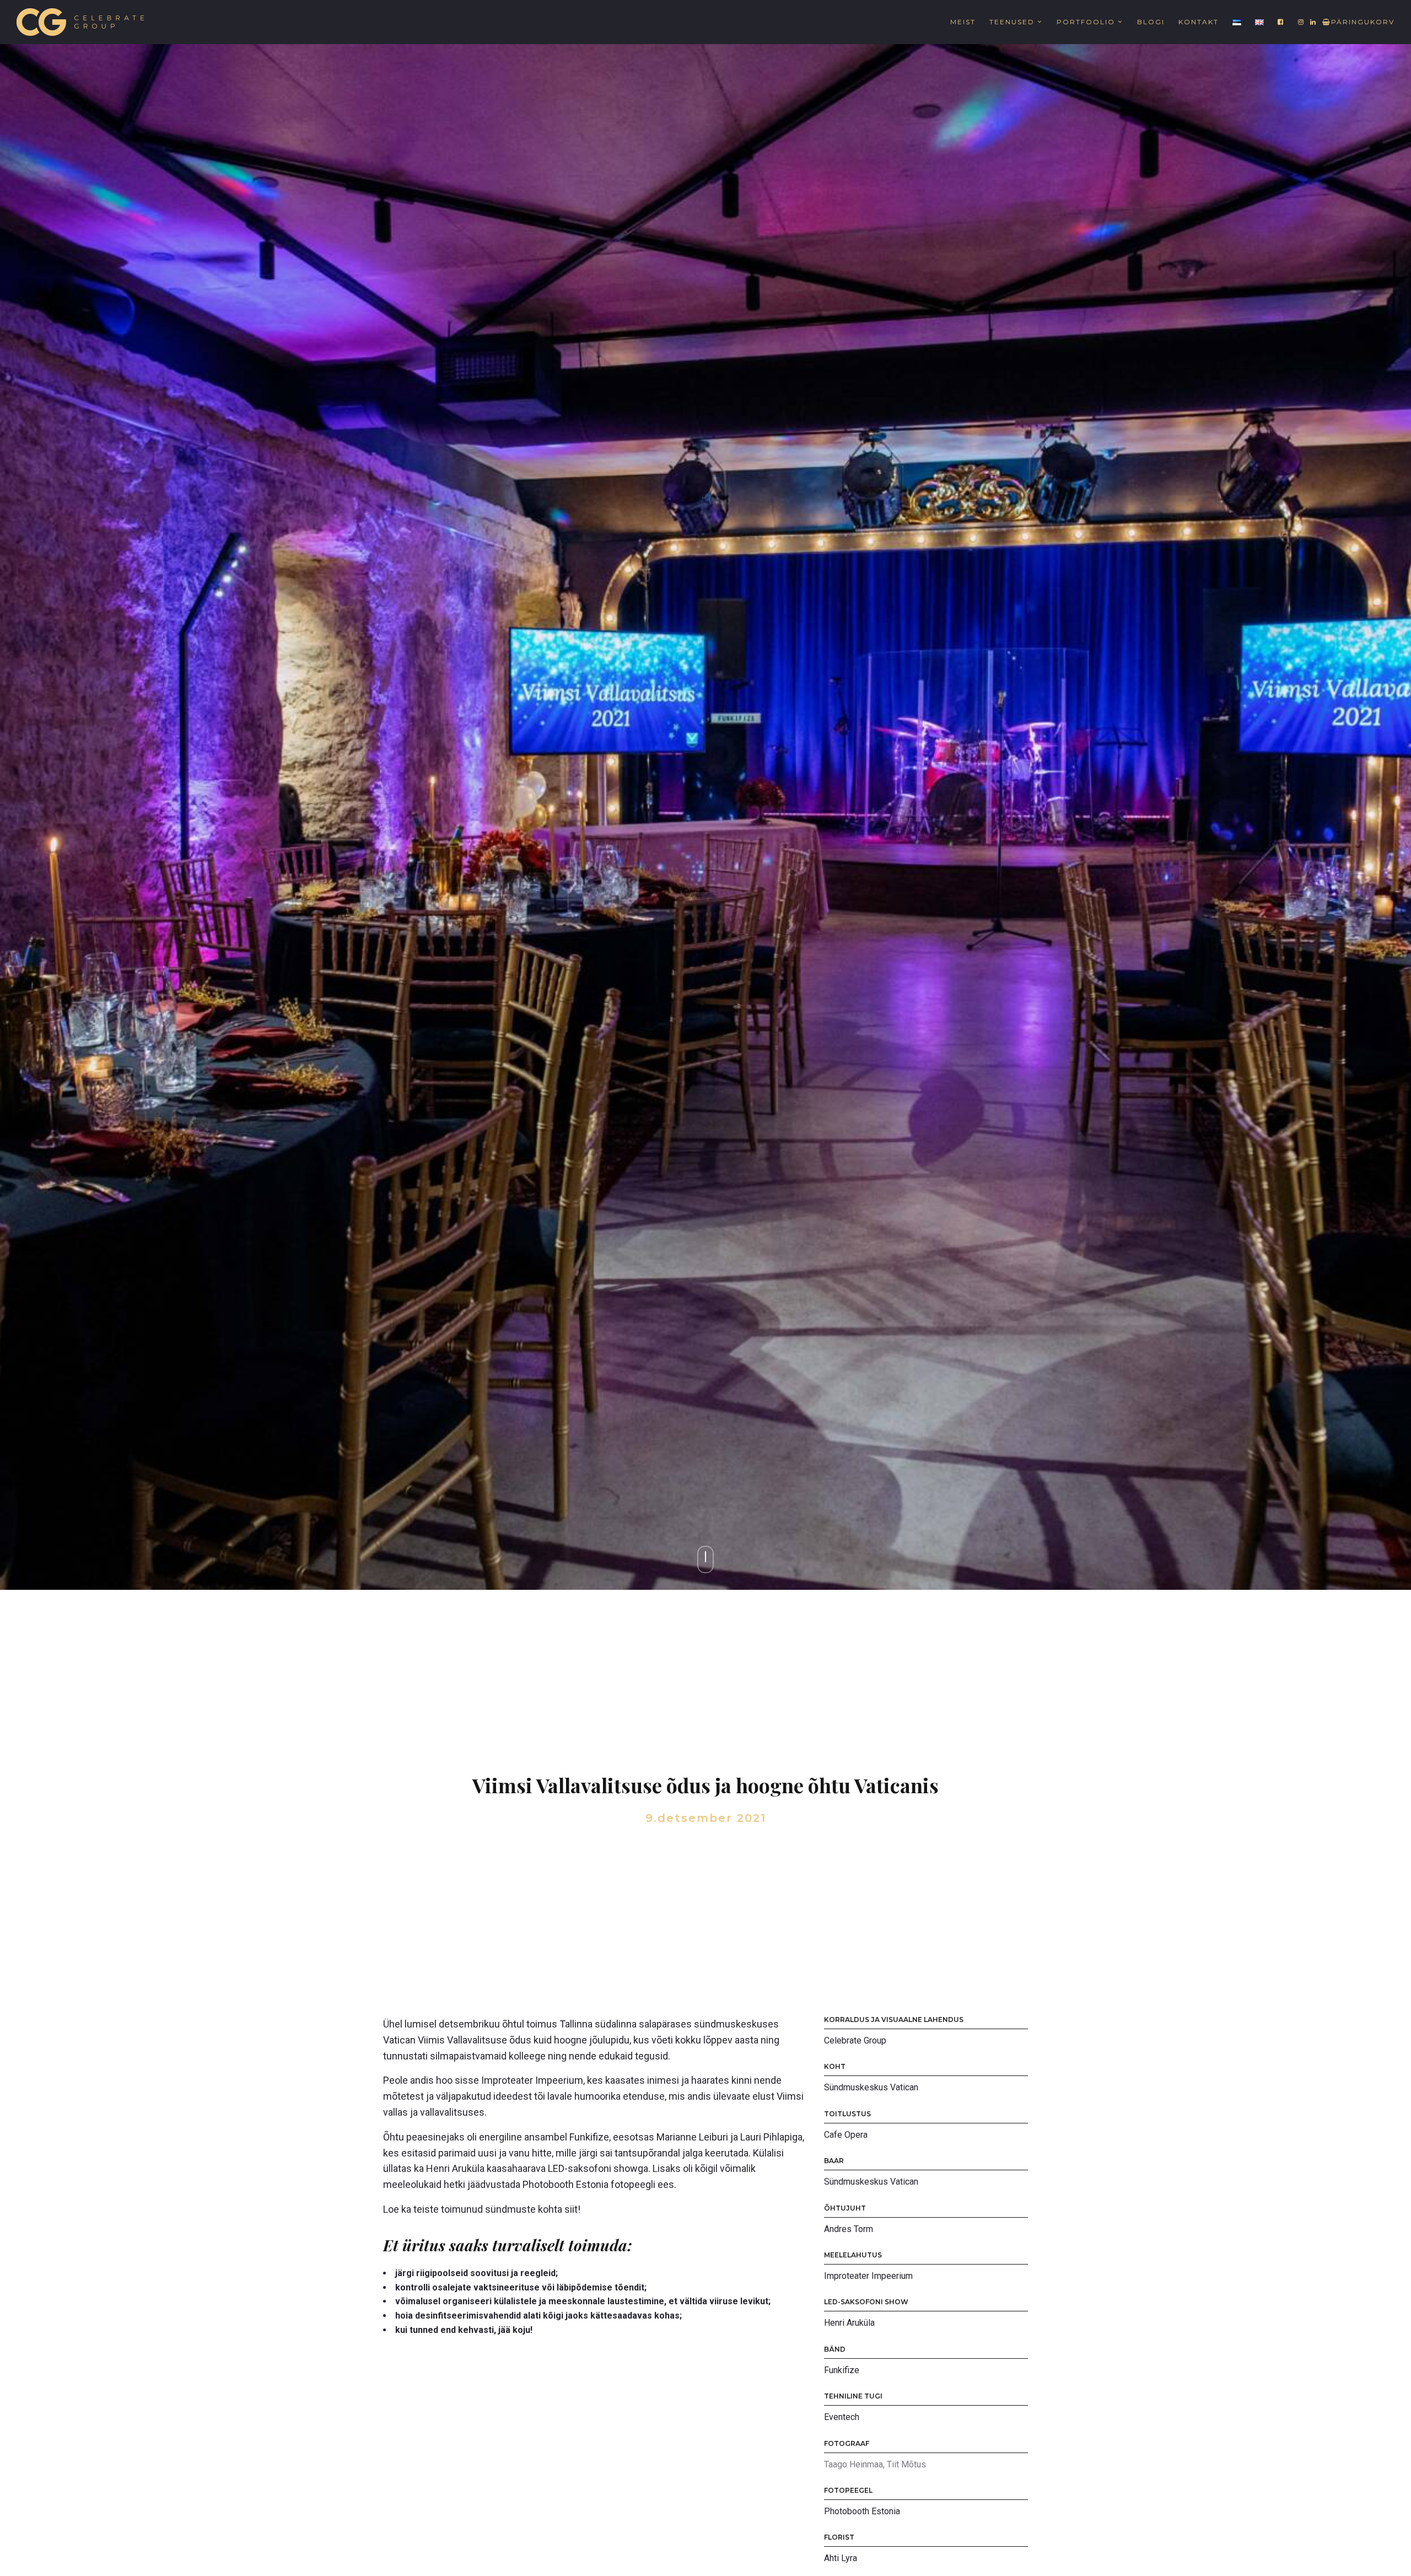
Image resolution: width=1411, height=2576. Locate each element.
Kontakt (1199, 22)
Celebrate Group (855, 2040)
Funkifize (842, 2370)
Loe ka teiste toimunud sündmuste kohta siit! (482, 2209)
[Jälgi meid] (1281, 22)
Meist (963, 22)
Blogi (1151, 22)
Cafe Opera (846, 2135)
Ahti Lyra (841, 2558)
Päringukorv (1363, 22)
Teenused (1012, 22)
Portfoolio (1086, 22)
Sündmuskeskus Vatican (871, 2087)
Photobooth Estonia (862, 2511)
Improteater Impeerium (868, 2276)
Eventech (842, 2417)
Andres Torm (849, 2229)
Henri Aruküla (849, 2323)
